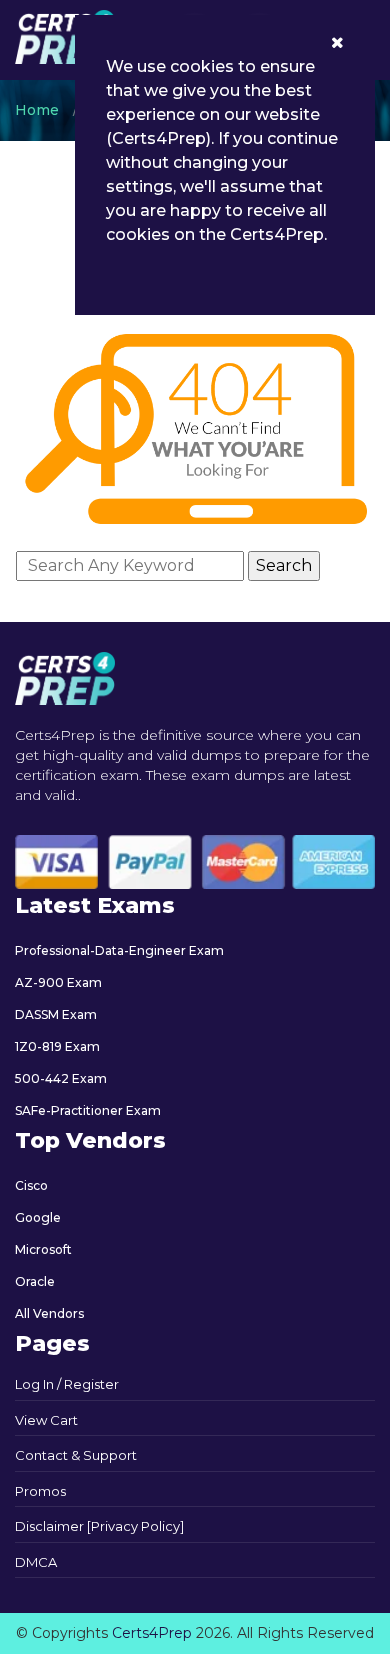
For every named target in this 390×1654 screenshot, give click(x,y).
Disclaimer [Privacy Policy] (99, 1526)
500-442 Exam (61, 1078)
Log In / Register (67, 1384)
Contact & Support (76, 1455)
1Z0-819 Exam (57, 1046)
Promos (40, 1491)
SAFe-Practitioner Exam (88, 1110)
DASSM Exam (56, 1014)
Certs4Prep (152, 1633)
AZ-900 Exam (58, 982)
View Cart (46, 1420)
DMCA (36, 1562)
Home (37, 110)
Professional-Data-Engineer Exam (119, 950)
